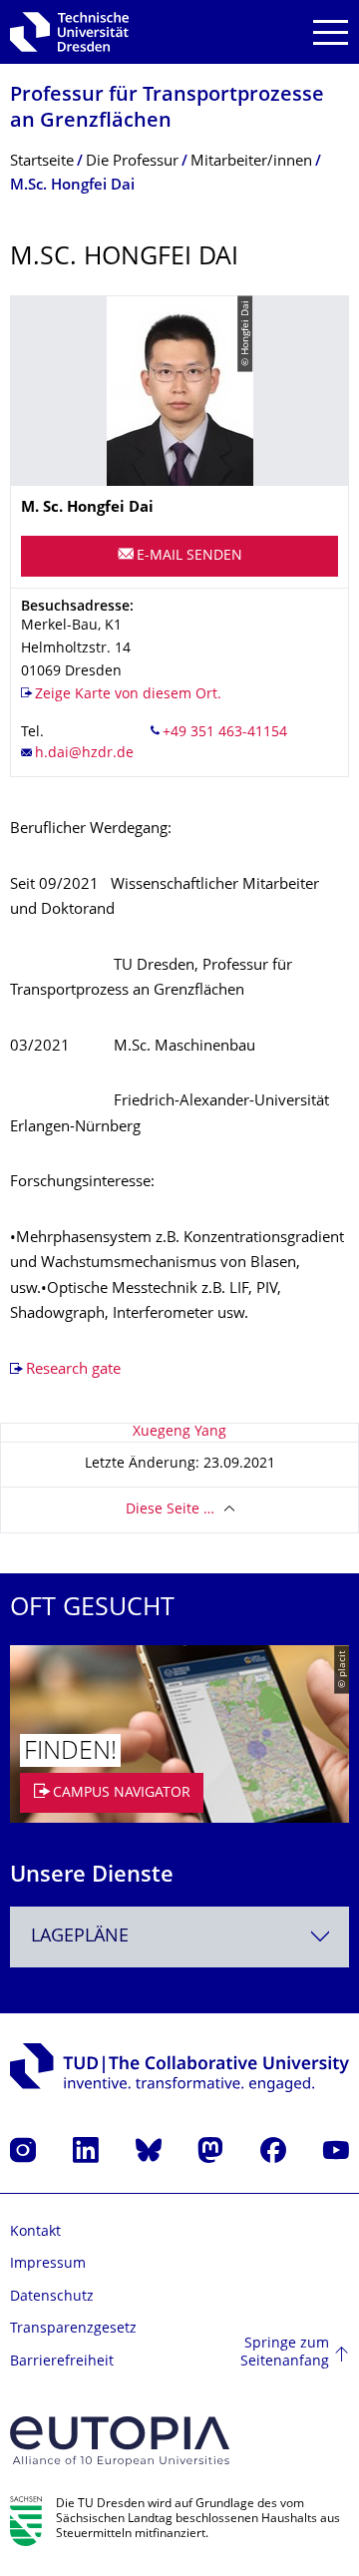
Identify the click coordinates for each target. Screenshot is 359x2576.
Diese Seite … (170, 1510)
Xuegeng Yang (179, 1432)
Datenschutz (52, 2297)
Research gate (73, 1370)
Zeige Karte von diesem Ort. (128, 695)
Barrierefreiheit (62, 2362)
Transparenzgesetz (73, 2329)
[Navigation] (331, 32)
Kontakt (35, 2232)
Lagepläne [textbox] (80, 1937)
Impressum (48, 2264)
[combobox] (179, 1937)
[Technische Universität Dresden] (69, 32)
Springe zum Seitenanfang (285, 2353)
